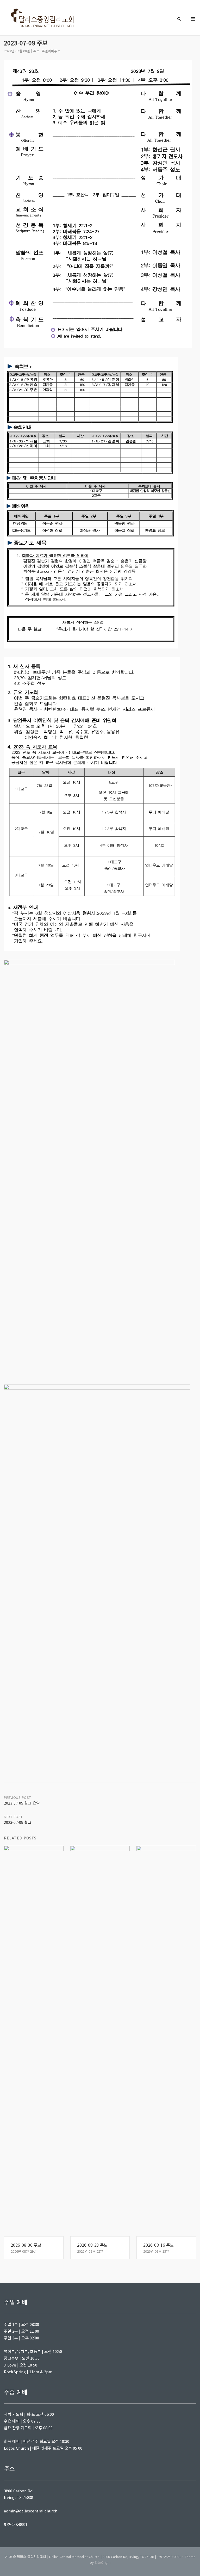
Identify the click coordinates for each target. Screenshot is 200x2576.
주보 (36, 51)
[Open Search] (179, 19)
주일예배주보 (51, 51)
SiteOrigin (103, 2562)
